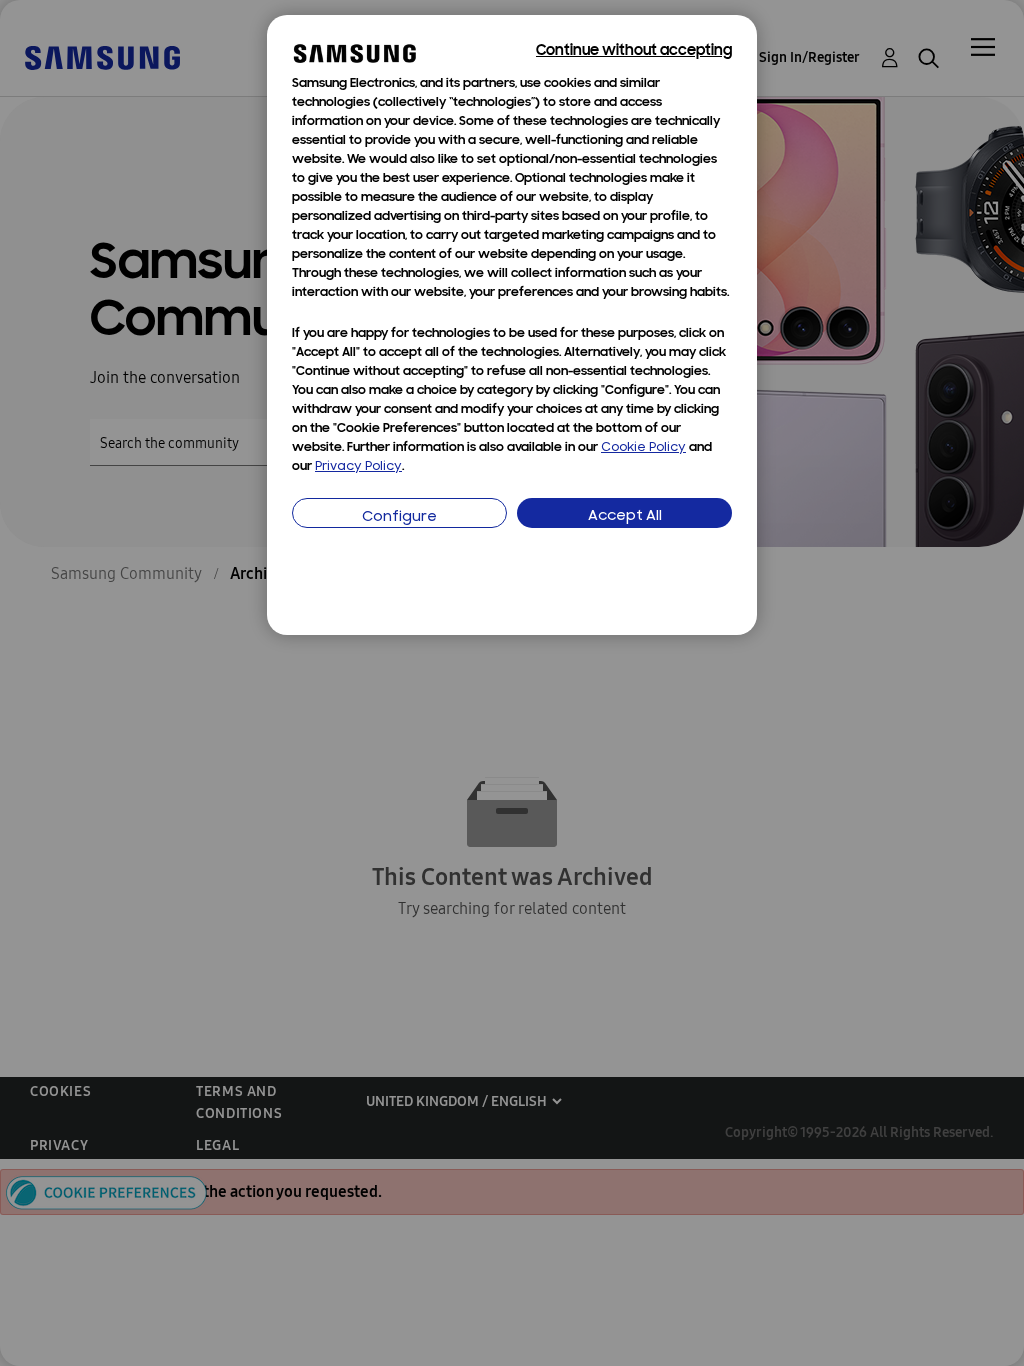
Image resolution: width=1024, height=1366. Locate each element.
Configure (399, 517)
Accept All (625, 516)
